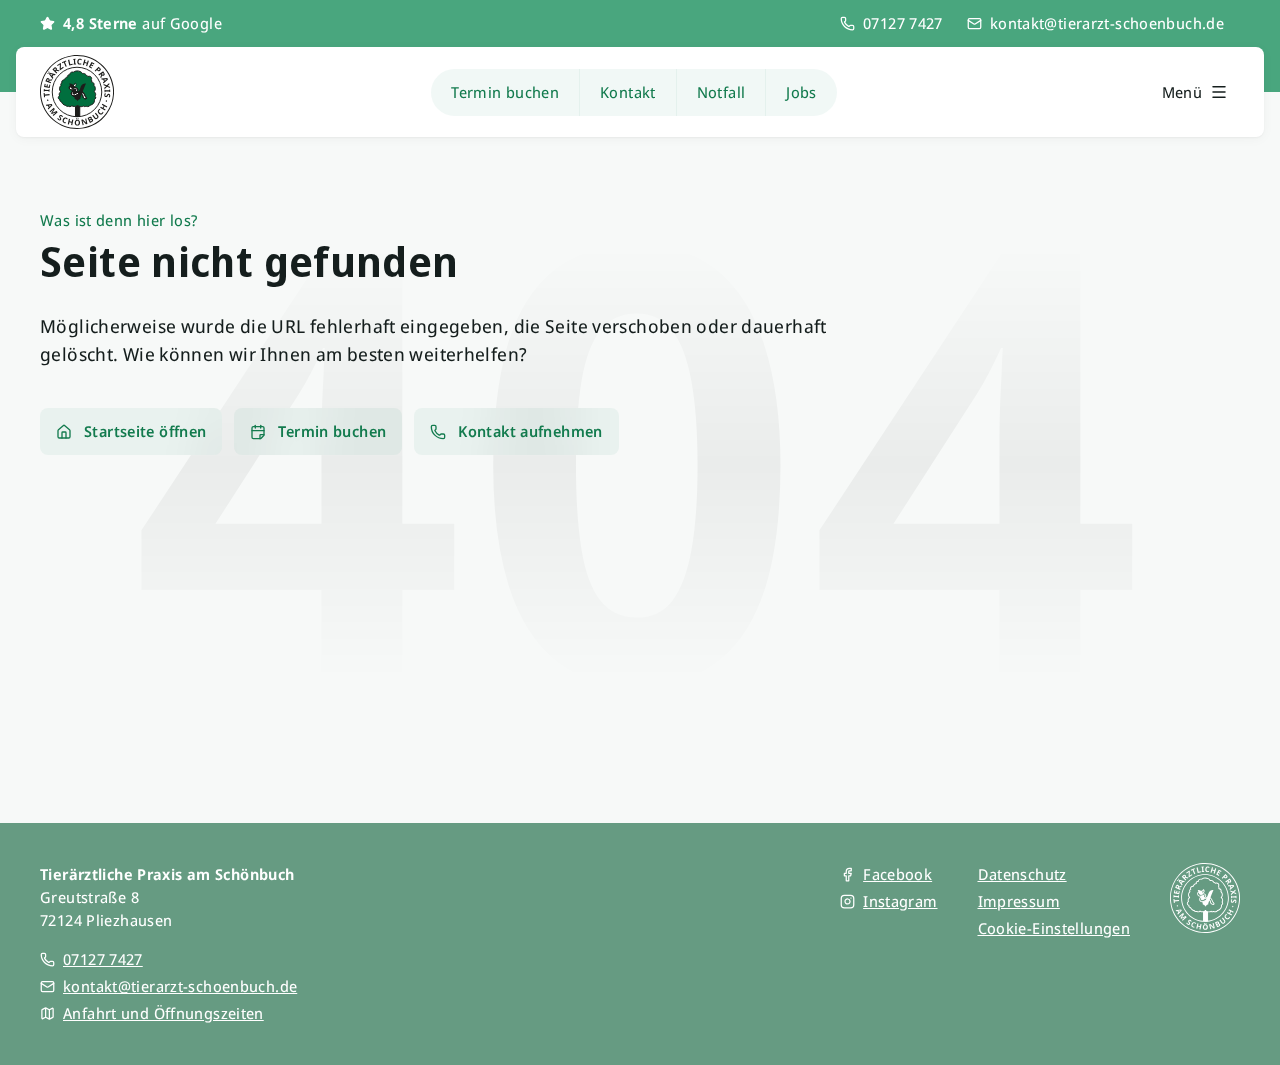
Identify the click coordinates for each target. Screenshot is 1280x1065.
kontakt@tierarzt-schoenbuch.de (1107, 23)
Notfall (721, 92)
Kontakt (628, 92)
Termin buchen (505, 92)
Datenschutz (1022, 874)
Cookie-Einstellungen (1054, 928)
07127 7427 (903, 23)
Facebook (897, 874)
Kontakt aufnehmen (530, 431)
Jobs (801, 92)
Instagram (900, 901)
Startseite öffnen (145, 431)
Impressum (1019, 901)
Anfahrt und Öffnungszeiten (163, 1013)
